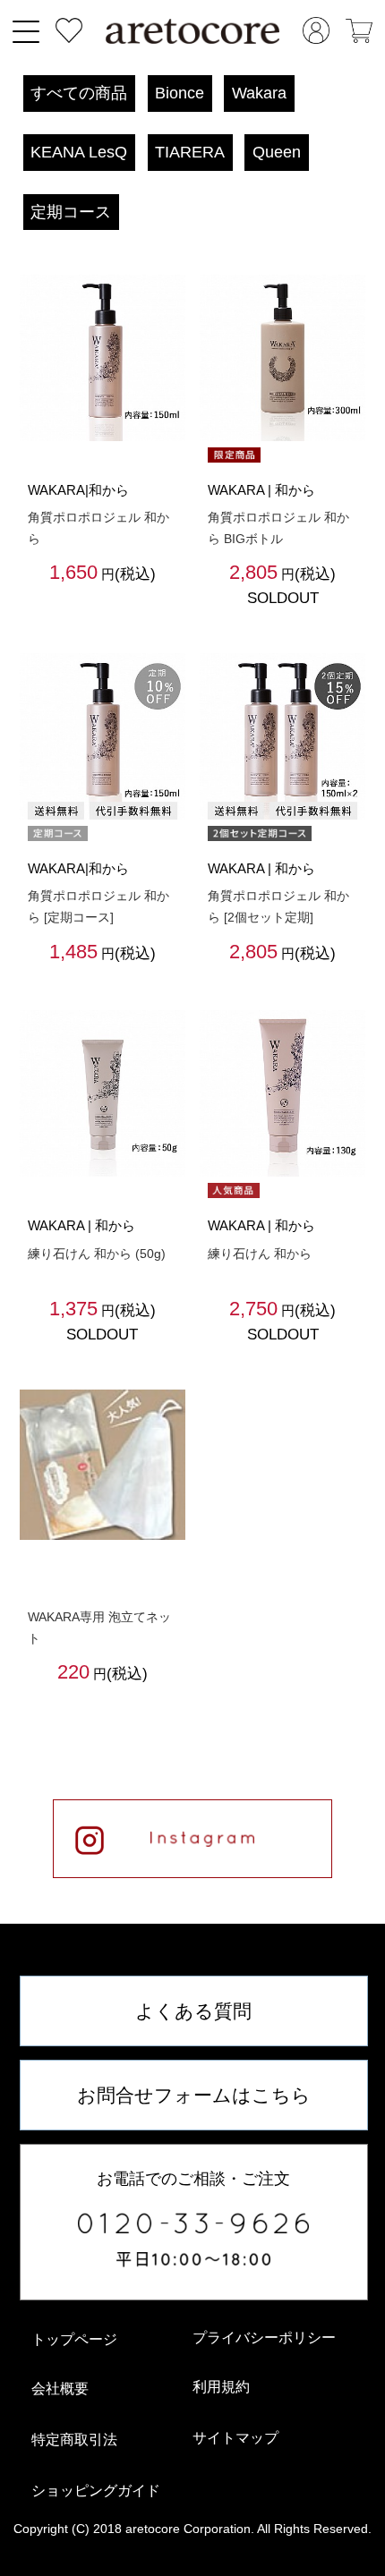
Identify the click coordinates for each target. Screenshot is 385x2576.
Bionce (180, 93)
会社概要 (60, 2389)
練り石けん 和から (260, 1254)
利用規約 (221, 2387)
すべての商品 (79, 93)
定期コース (71, 212)
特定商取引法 (74, 2440)
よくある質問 (193, 2011)
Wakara (259, 93)
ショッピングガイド (96, 2491)
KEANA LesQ (79, 152)
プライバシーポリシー (264, 2338)
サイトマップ (235, 2438)
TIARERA (190, 152)
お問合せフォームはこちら (194, 2095)
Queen (277, 152)
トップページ (74, 2339)
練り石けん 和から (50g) (97, 1254)
